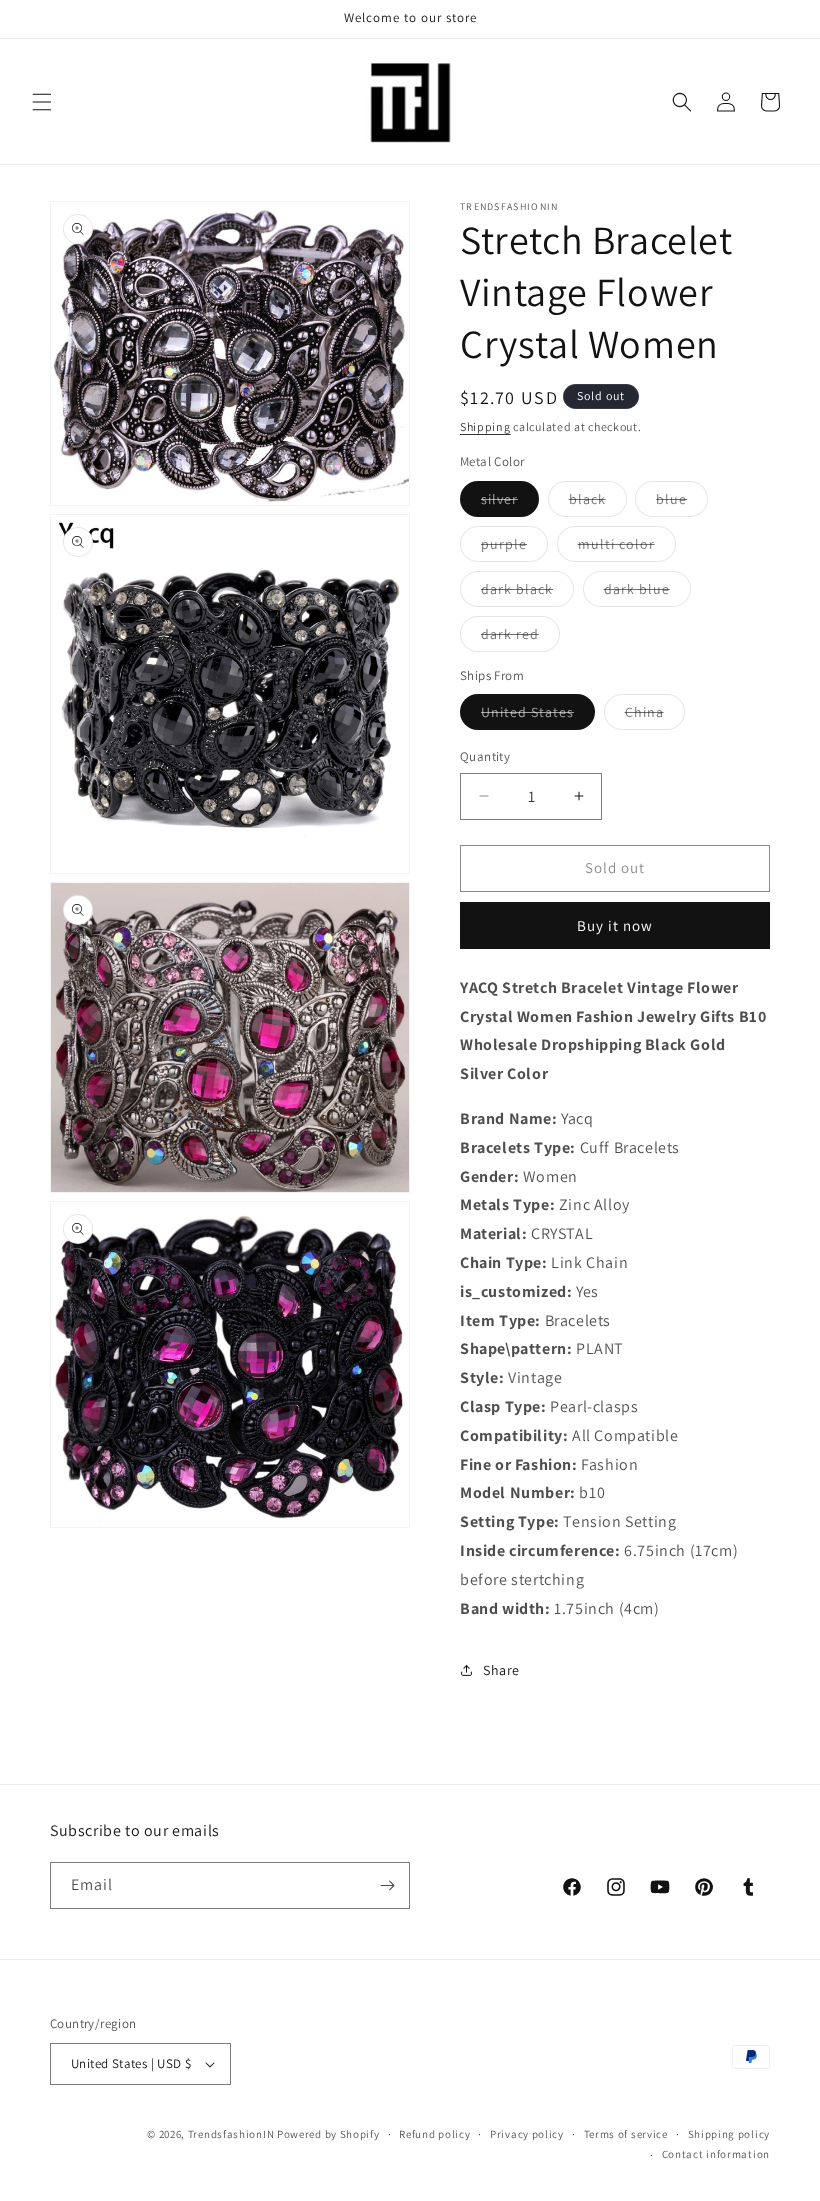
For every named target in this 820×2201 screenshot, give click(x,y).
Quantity (485, 756)
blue (682, 503)
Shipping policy (729, 2134)
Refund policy (434, 2134)
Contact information (716, 2154)
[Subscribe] (387, 1885)
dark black (527, 593)
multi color (627, 548)
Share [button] (501, 1670)
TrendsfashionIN (231, 2134)
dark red (520, 638)
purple (514, 548)
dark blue (647, 593)
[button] (42, 102)
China (655, 716)
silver (510, 503)
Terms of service (626, 2134)
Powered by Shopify (328, 2134)
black (598, 503)
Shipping (485, 426)
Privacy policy (527, 2134)
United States (538, 716)
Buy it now (615, 925)
